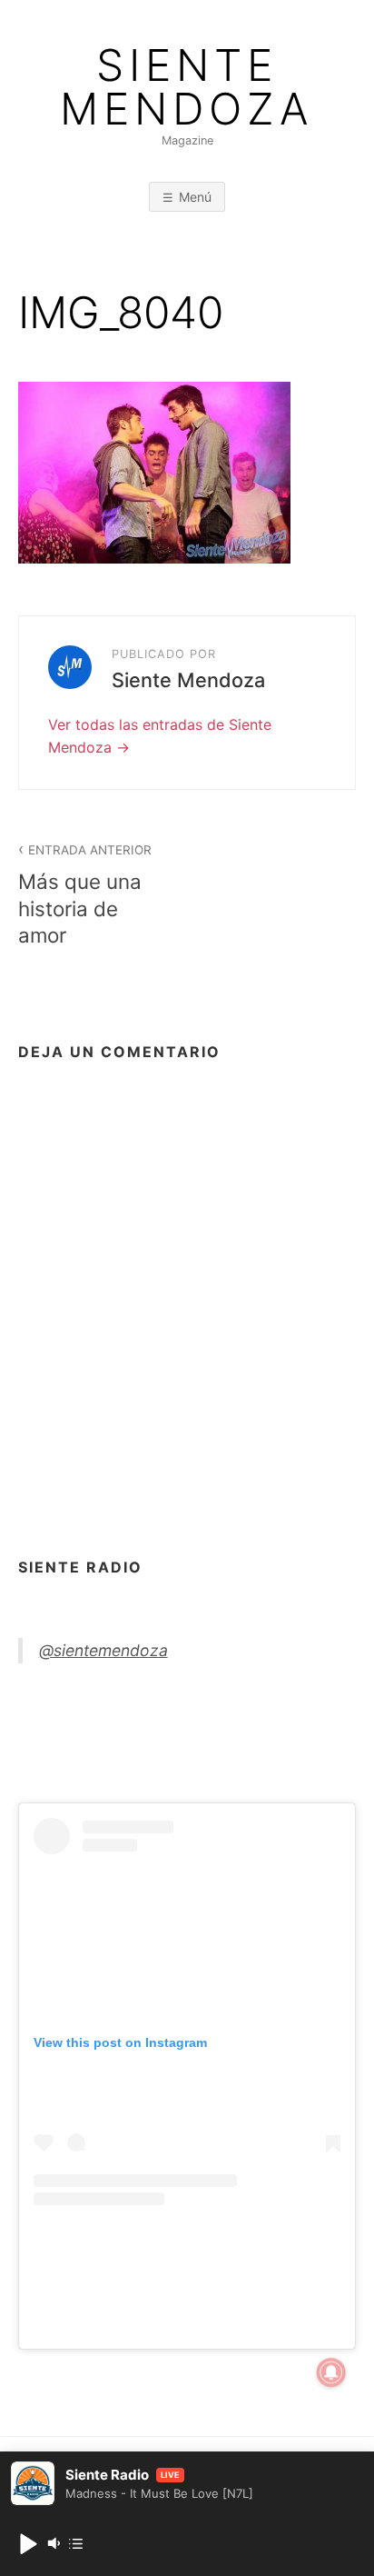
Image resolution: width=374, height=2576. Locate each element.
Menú (195, 197)
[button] (27, 2543)
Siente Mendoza (187, 87)
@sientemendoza (103, 1650)
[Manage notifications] (331, 2372)
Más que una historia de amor (85, 894)
